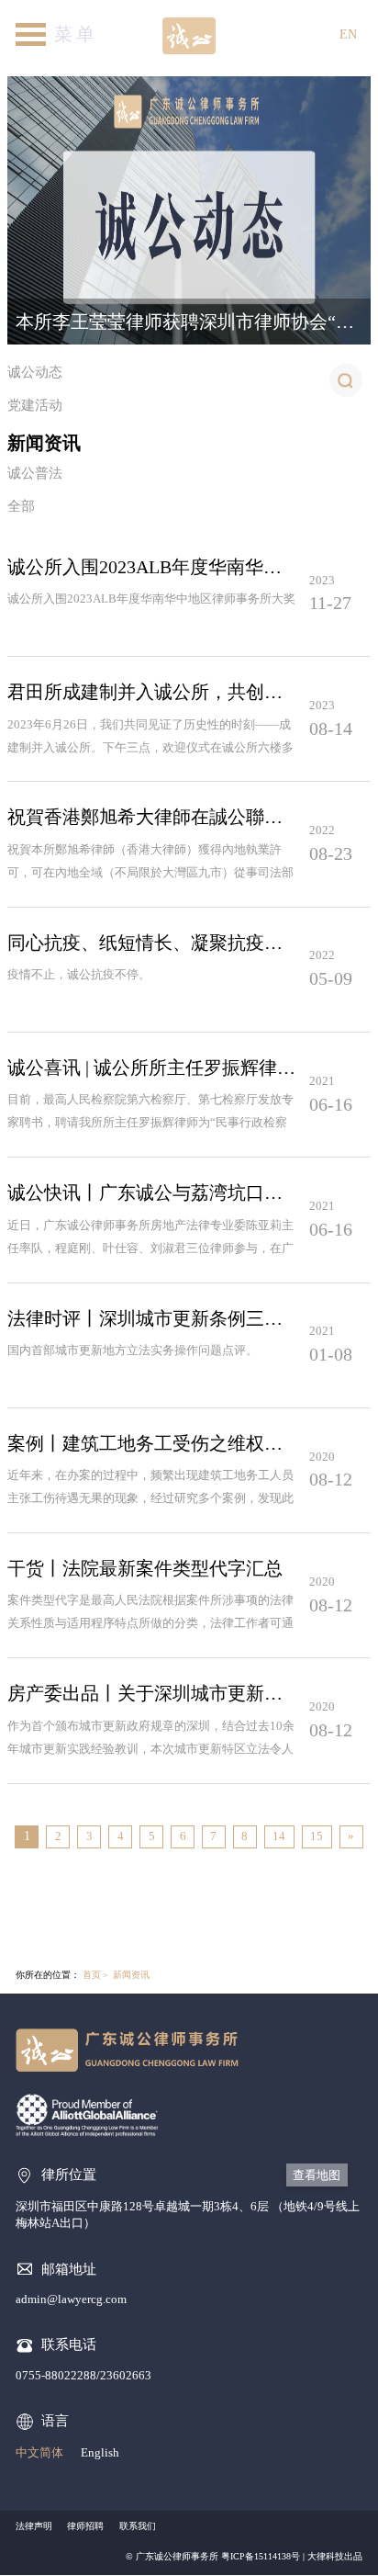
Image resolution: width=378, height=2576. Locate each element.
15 (317, 1836)
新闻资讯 (44, 443)
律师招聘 (85, 2526)
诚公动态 (35, 372)
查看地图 (317, 2175)
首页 (92, 1975)
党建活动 (35, 405)
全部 (21, 506)
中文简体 (39, 2452)
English (100, 2452)
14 (279, 1836)
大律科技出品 (335, 2556)
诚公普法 (35, 473)
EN (348, 34)
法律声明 (34, 2526)
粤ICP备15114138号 (261, 2556)
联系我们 (138, 2526)
